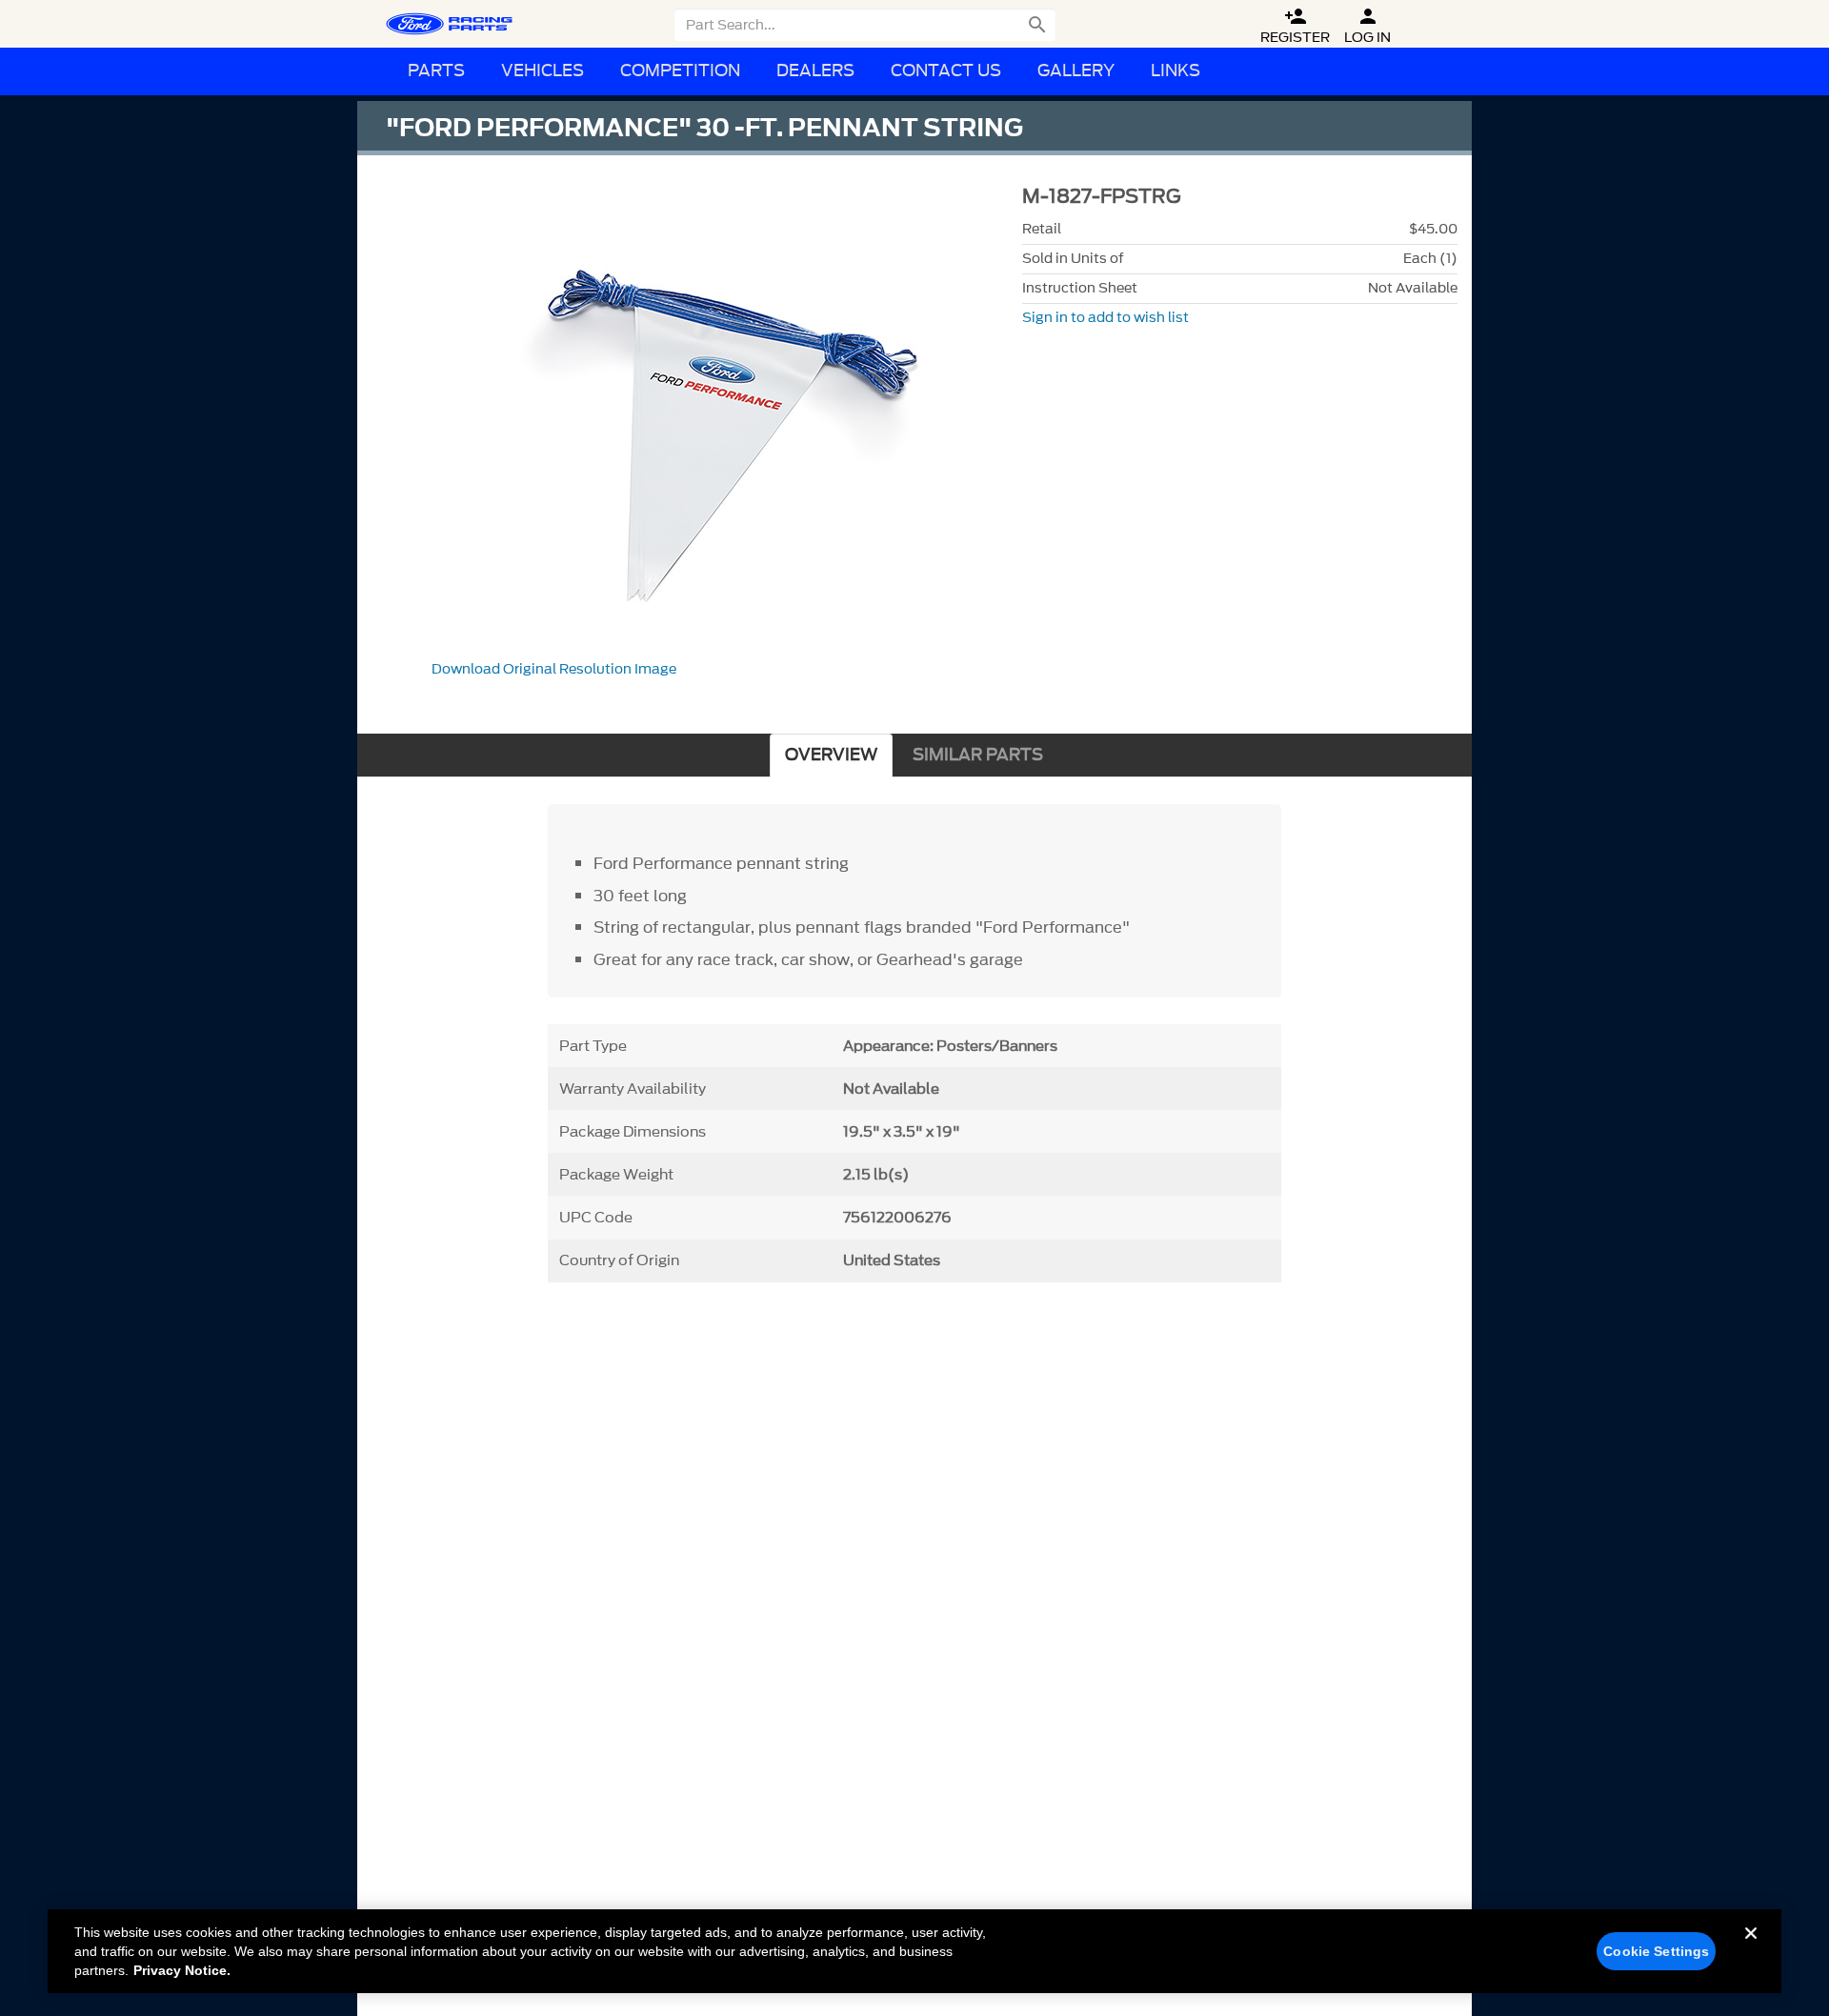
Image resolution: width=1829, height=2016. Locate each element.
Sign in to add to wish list (1105, 318)
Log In (1367, 26)
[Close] (1751, 1948)
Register (1295, 26)
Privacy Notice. (182, 1970)
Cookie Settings (1656, 1951)
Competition (680, 71)
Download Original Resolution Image (554, 669)
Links (1176, 71)
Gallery (1076, 71)
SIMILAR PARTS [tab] (978, 755)
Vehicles (543, 71)
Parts (436, 71)
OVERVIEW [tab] (831, 755)
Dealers (815, 71)
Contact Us (946, 71)
